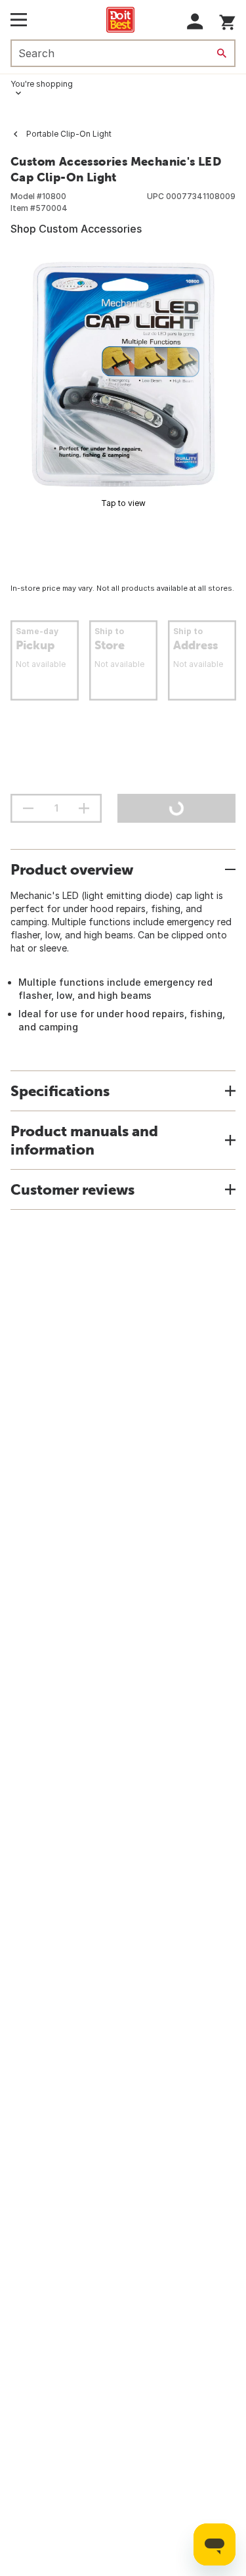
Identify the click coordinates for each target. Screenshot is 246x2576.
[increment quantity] (84, 808)
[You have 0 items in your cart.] (227, 20)
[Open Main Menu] (19, 20)
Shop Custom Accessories (76, 229)
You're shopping (42, 84)
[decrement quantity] (28, 808)
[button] (195, 21)
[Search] (222, 53)
